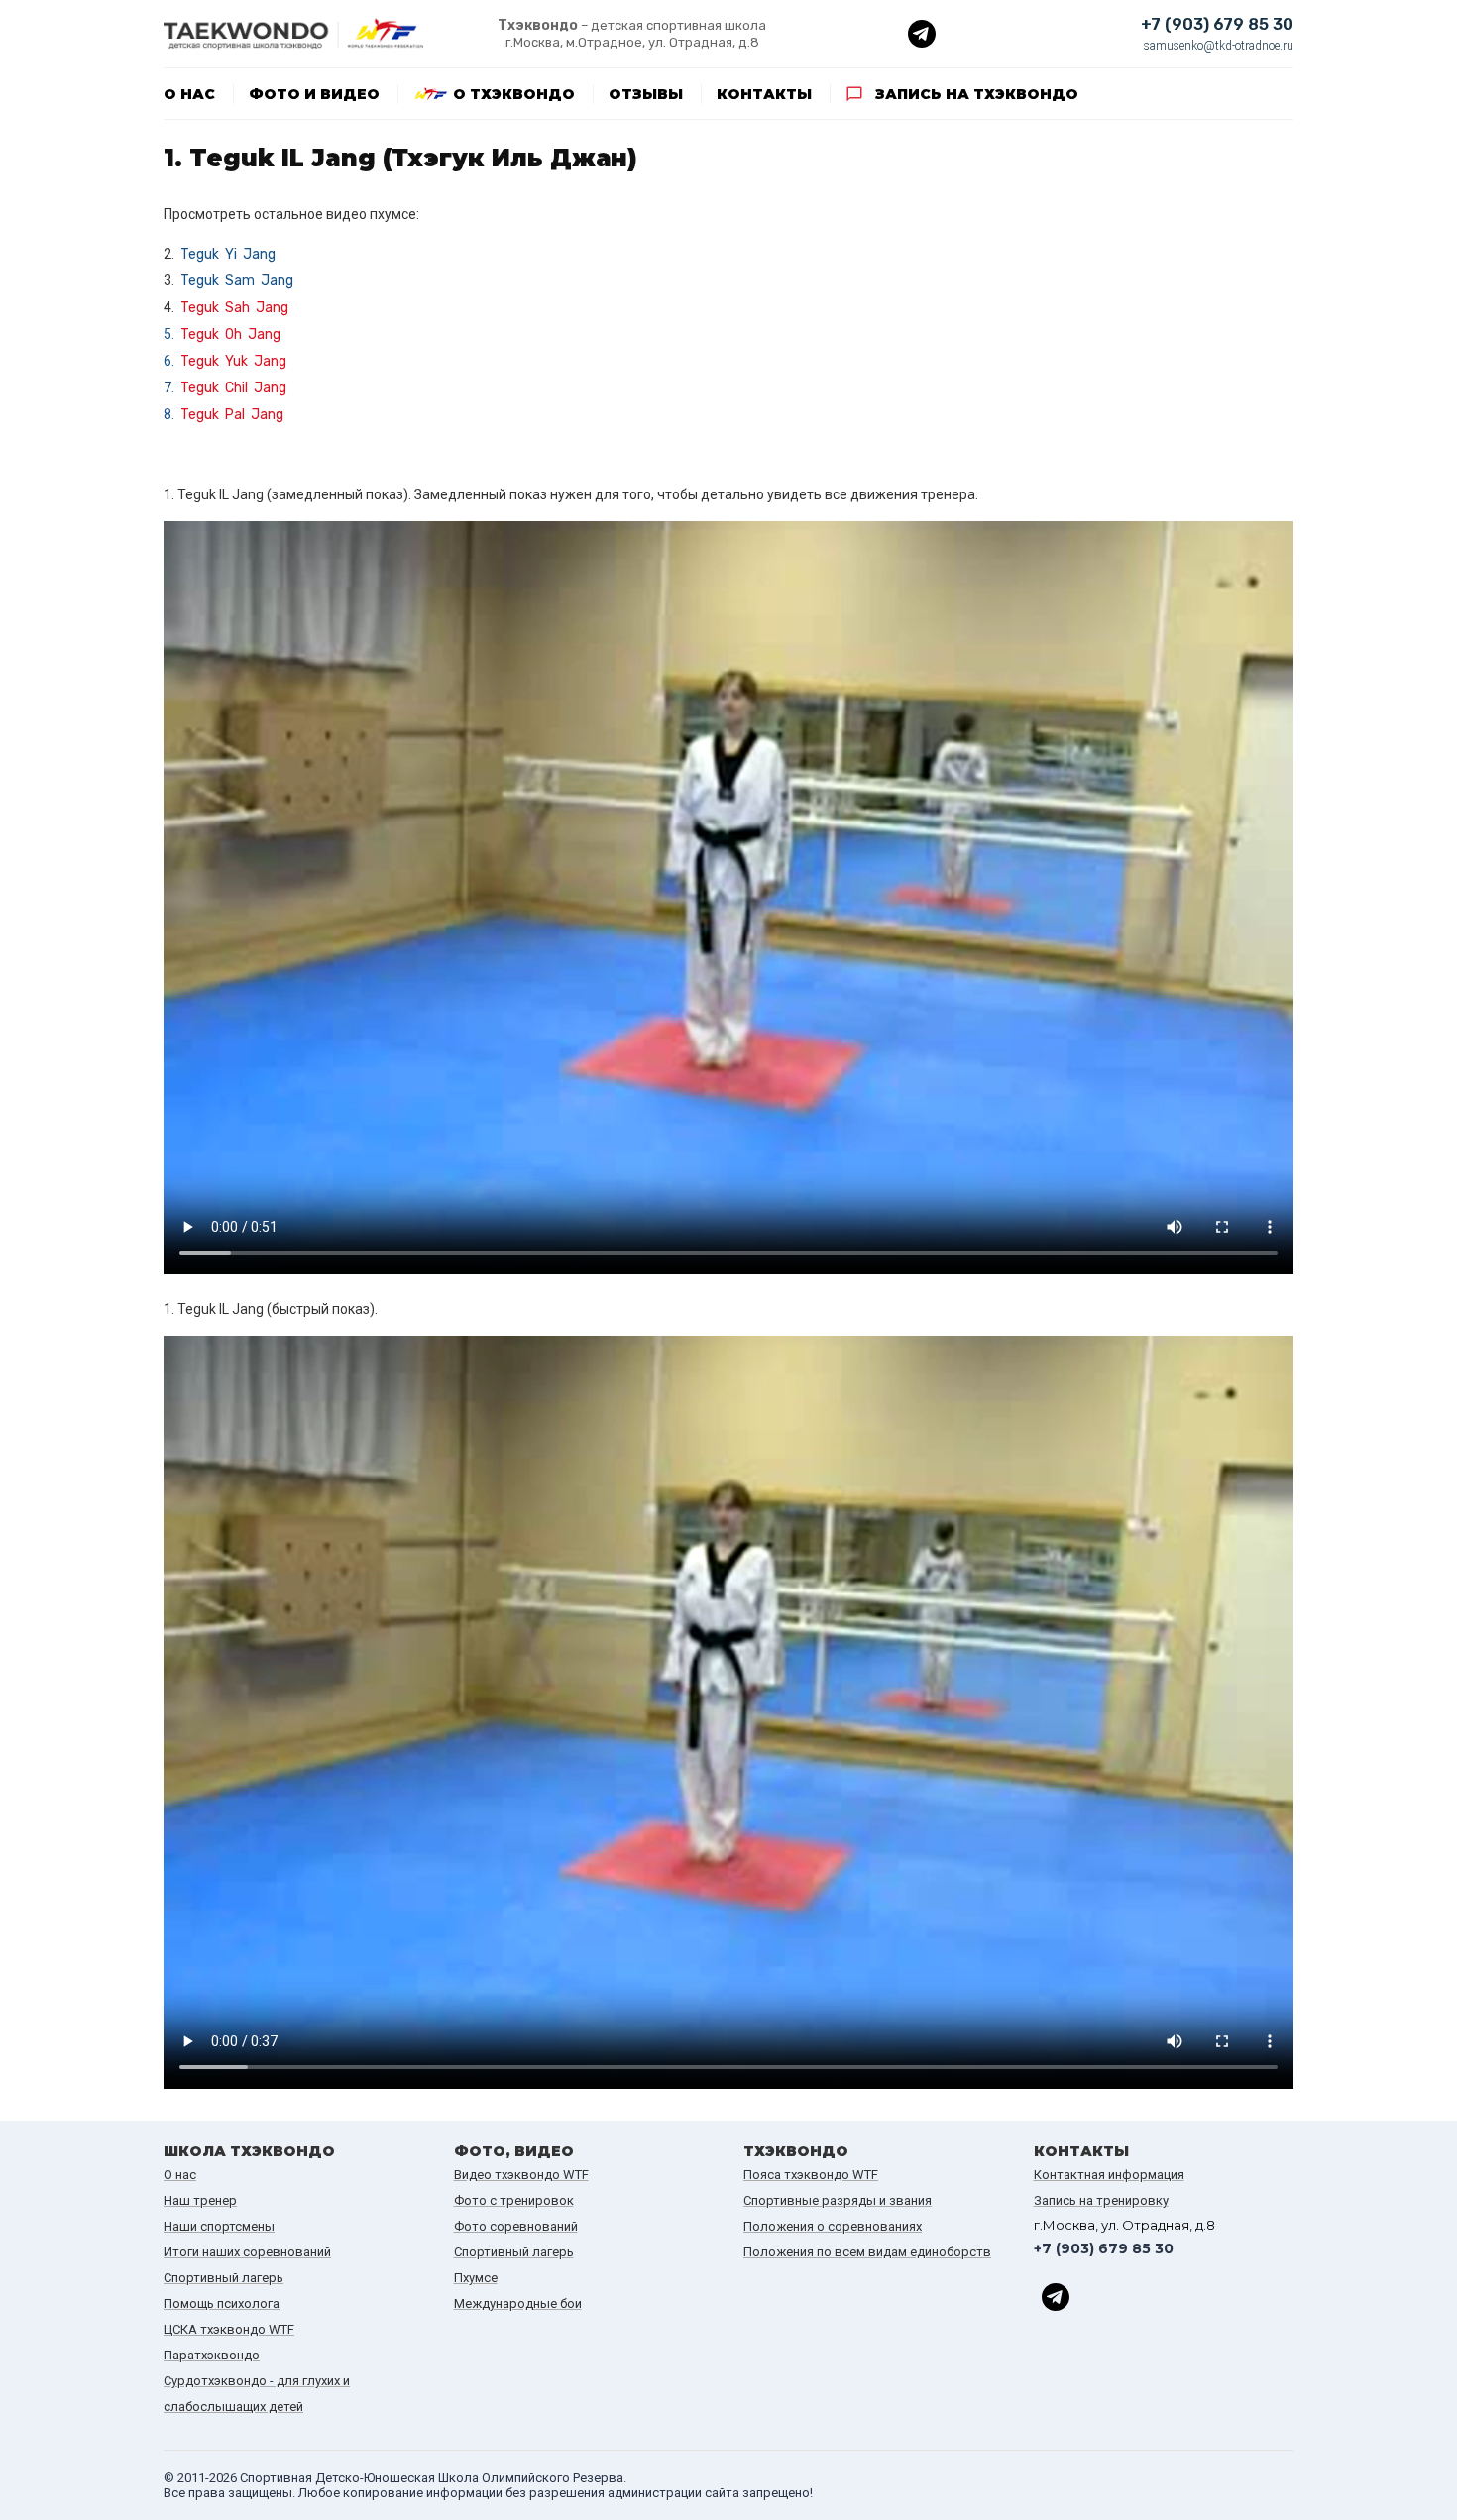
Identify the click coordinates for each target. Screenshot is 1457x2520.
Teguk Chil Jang (233, 388)
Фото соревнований (516, 2226)
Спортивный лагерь (224, 2278)
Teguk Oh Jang (230, 334)
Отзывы (646, 94)
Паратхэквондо (212, 2355)
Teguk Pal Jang (232, 415)
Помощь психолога (222, 2303)
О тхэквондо (514, 94)
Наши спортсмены (219, 2226)
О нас (189, 94)
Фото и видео (314, 94)
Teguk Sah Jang (234, 308)
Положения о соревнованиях (833, 2226)
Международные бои (518, 2303)
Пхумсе (476, 2278)
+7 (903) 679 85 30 (1217, 24)
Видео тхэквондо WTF (521, 2175)
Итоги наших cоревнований (247, 2252)
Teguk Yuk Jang (233, 361)
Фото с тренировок (514, 2200)
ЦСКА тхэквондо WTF (229, 2329)
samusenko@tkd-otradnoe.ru (1219, 46)
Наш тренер (200, 2200)
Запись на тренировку (1101, 2200)
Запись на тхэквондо (977, 94)
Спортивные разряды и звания (838, 2200)
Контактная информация (1109, 2175)
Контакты (764, 94)
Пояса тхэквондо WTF (811, 2175)
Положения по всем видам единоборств (867, 2252)
